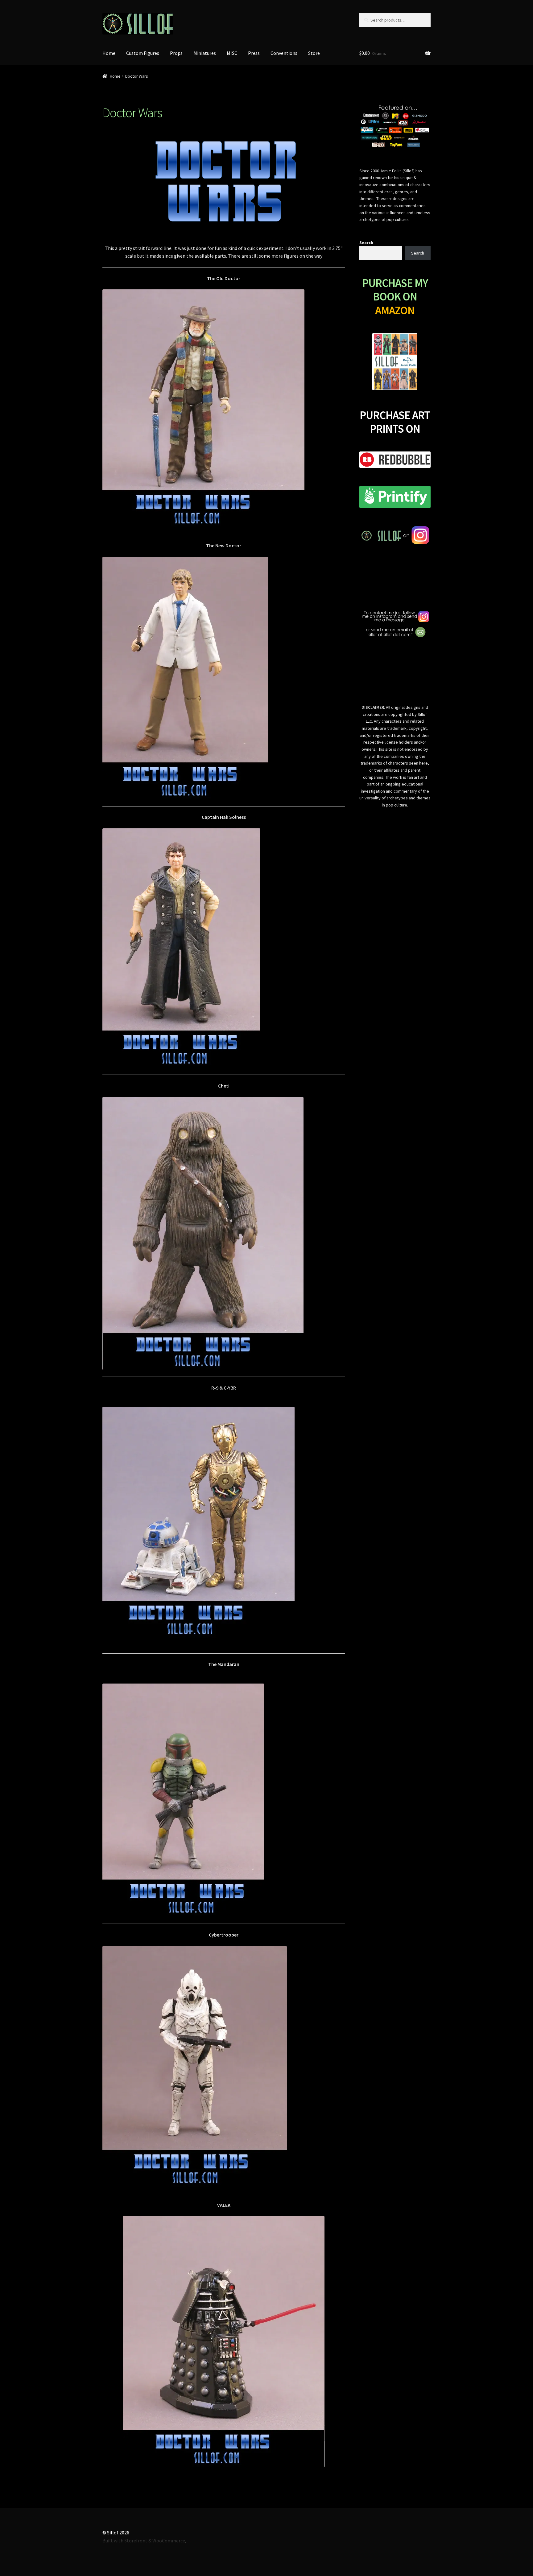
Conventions (284, 53)
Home (109, 53)
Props (176, 53)
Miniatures (205, 53)
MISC (232, 53)
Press (254, 53)
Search (366, 243)
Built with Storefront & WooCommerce (144, 2541)
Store (314, 53)
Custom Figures (143, 53)
